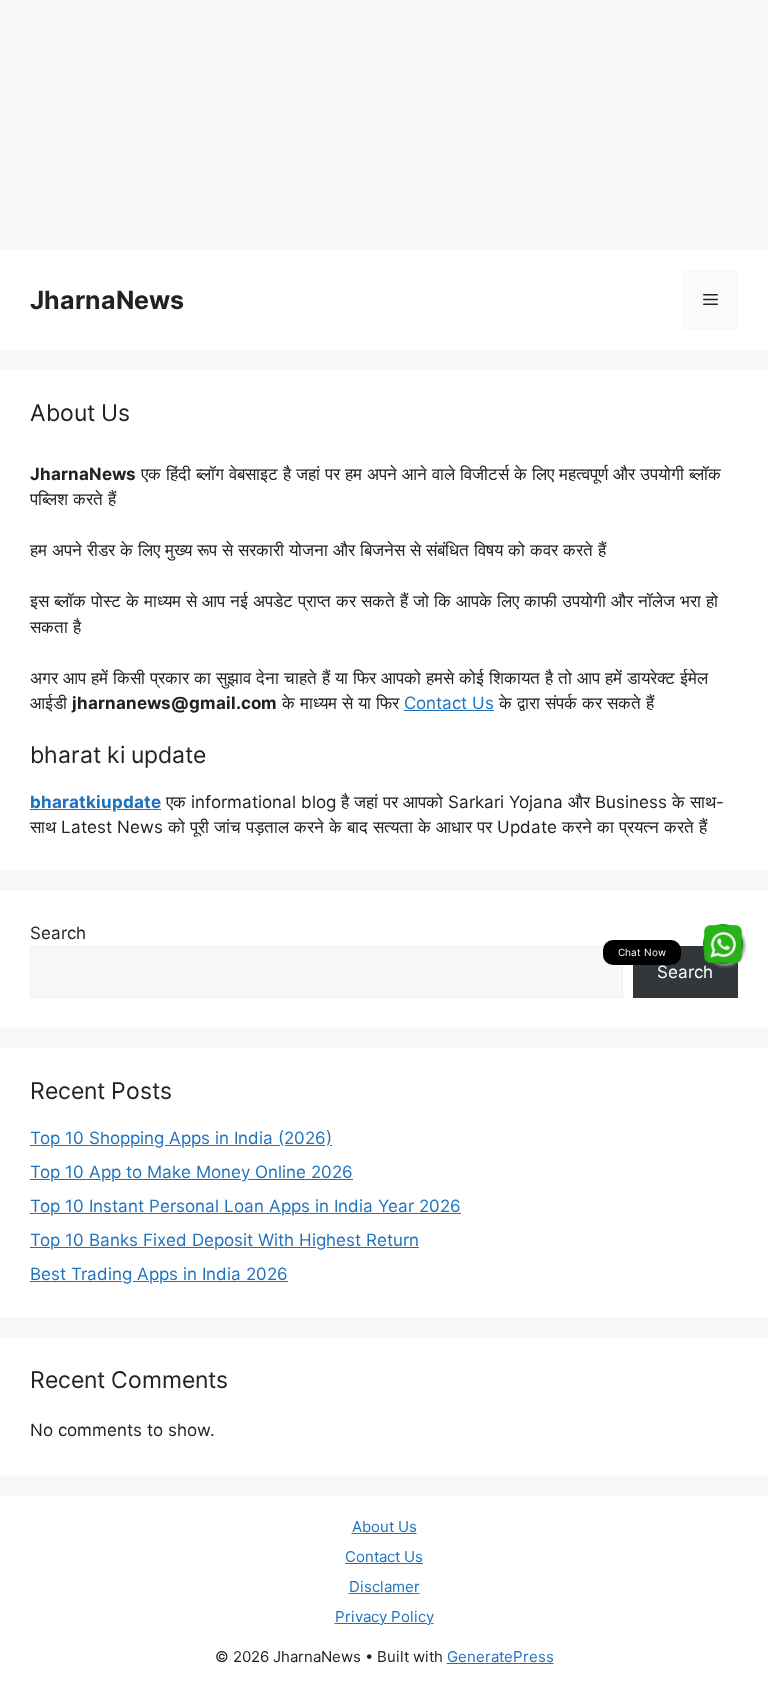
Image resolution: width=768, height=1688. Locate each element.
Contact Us (449, 703)
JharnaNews (107, 300)
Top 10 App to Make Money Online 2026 (191, 1172)
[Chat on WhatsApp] (723, 944)
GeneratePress (500, 1656)
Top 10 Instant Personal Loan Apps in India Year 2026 (245, 1206)
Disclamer (384, 1586)
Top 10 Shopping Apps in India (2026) (181, 1138)
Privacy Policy (384, 1616)
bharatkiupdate (95, 802)
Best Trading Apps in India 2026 (159, 1274)
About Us (384, 1526)
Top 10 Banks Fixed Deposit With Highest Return (224, 1240)
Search (58, 933)
